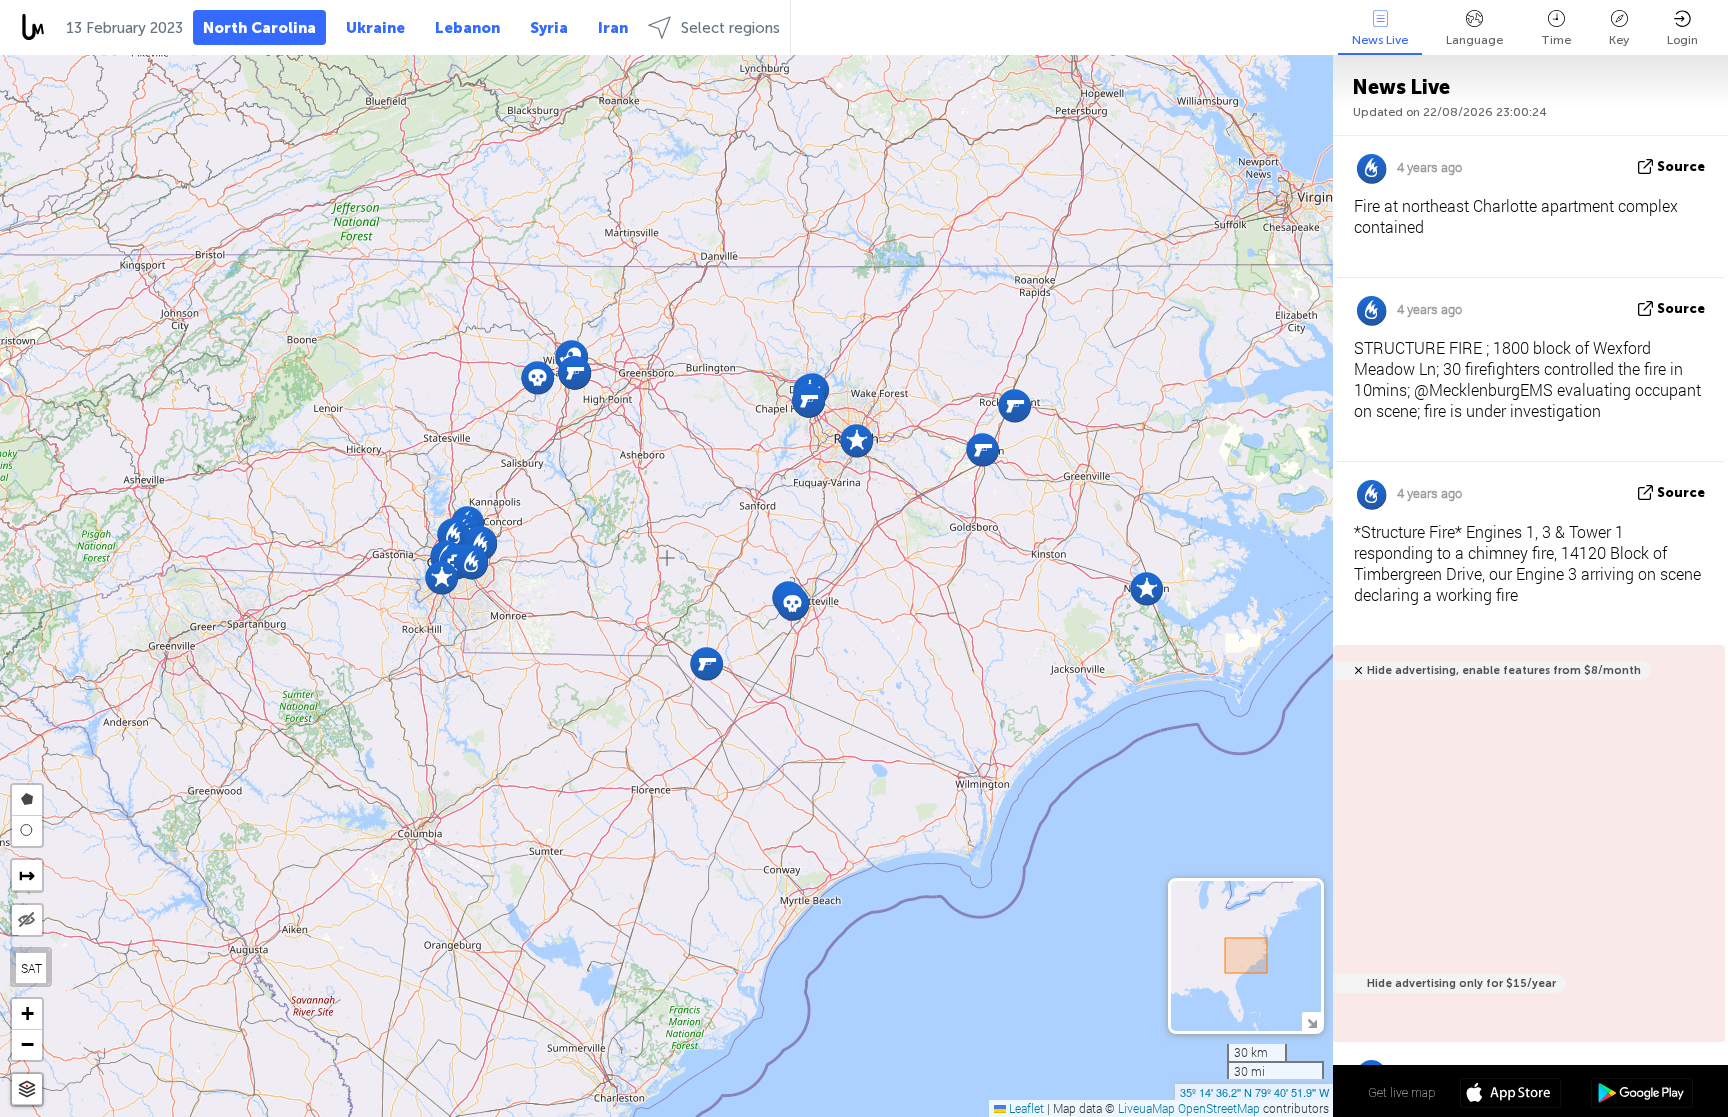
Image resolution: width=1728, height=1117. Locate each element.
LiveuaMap (1146, 1108)
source (1681, 166)
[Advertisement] (1525, 854)
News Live (1380, 40)
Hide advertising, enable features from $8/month (1504, 670)
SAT (31, 968)
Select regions (730, 28)
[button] (453, 534)
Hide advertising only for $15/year (1461, 983)
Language (1474, 40)
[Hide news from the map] (27, 920)
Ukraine (375, 28)
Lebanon (467, 28)
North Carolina (259, 28)
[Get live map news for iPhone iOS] (1510, 1095)
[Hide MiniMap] (1311, 1021)
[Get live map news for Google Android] (1641, 1095)
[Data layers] (27, 1089)
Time (1556, 40)
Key (1619, 40)
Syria (549, 28)
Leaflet (1025, 1108)
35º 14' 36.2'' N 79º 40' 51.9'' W (1254, 1092)
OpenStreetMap (1219, 1108)
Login (1682, 40)
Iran (613, 28)
